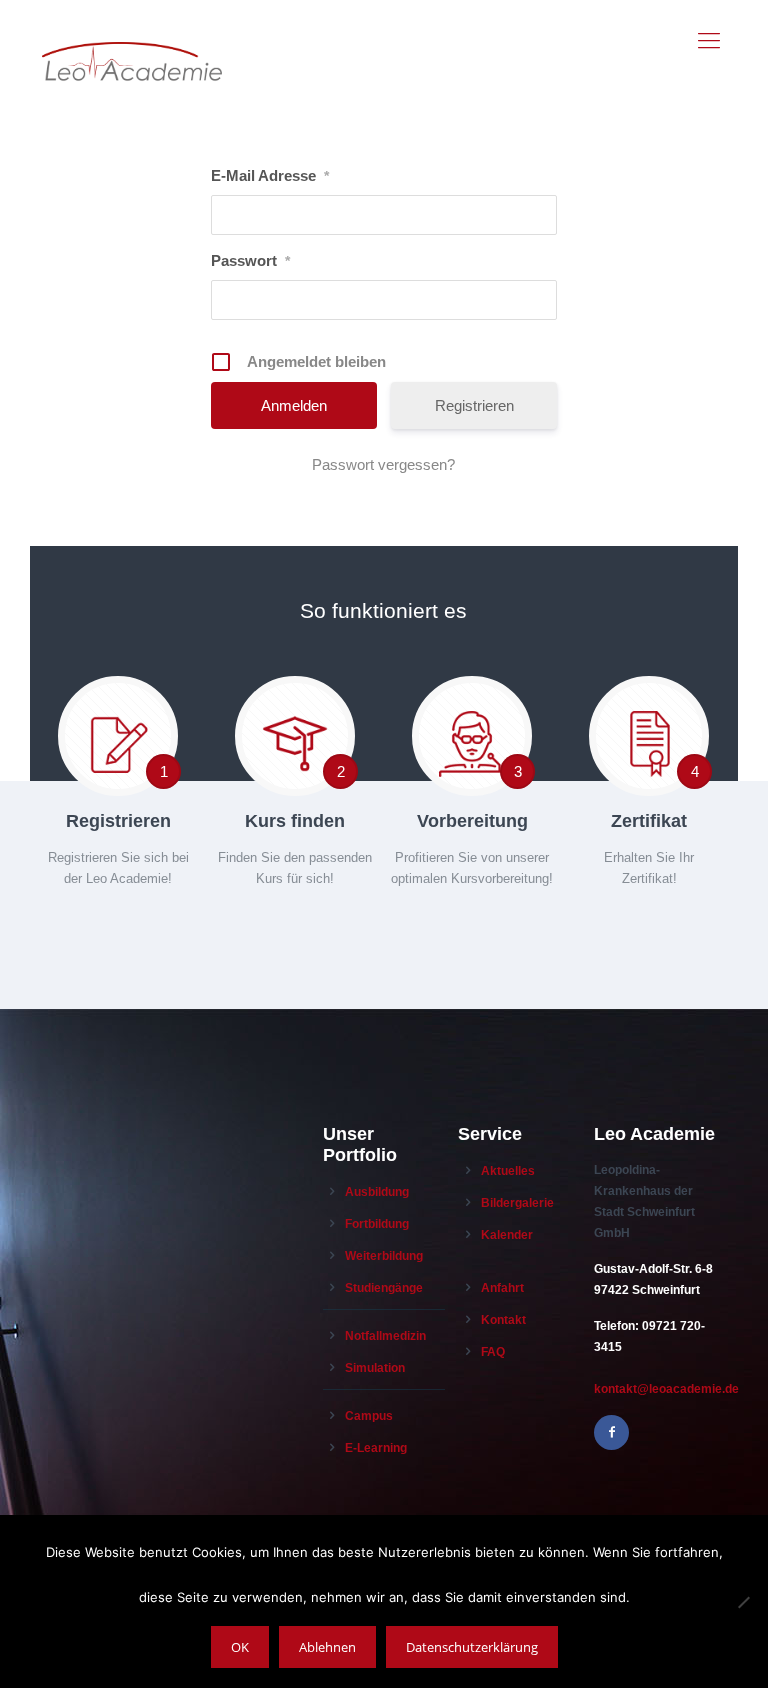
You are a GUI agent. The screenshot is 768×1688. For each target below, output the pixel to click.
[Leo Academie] (132, 41)
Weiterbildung (384, 1256)
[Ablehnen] (743, 1602)
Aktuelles (508, 1171)
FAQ (493, 1352)
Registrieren (474, 405)
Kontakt (503, 1320)
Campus (369, 1416)
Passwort (250, 260)
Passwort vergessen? (383, 464)
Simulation (375, 1368)
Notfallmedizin (385, 1336)
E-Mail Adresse (270, 175)
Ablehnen (327, 1647)
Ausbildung (377, 1192)
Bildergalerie (517, 1203)
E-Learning (376, 1448)
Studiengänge (384, 1288)
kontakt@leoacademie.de (666, 1389)
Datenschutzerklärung (472, 1647)
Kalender (507, 1235)
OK (240, 1647)
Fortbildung (377, 1224)
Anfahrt (502, 1288)
